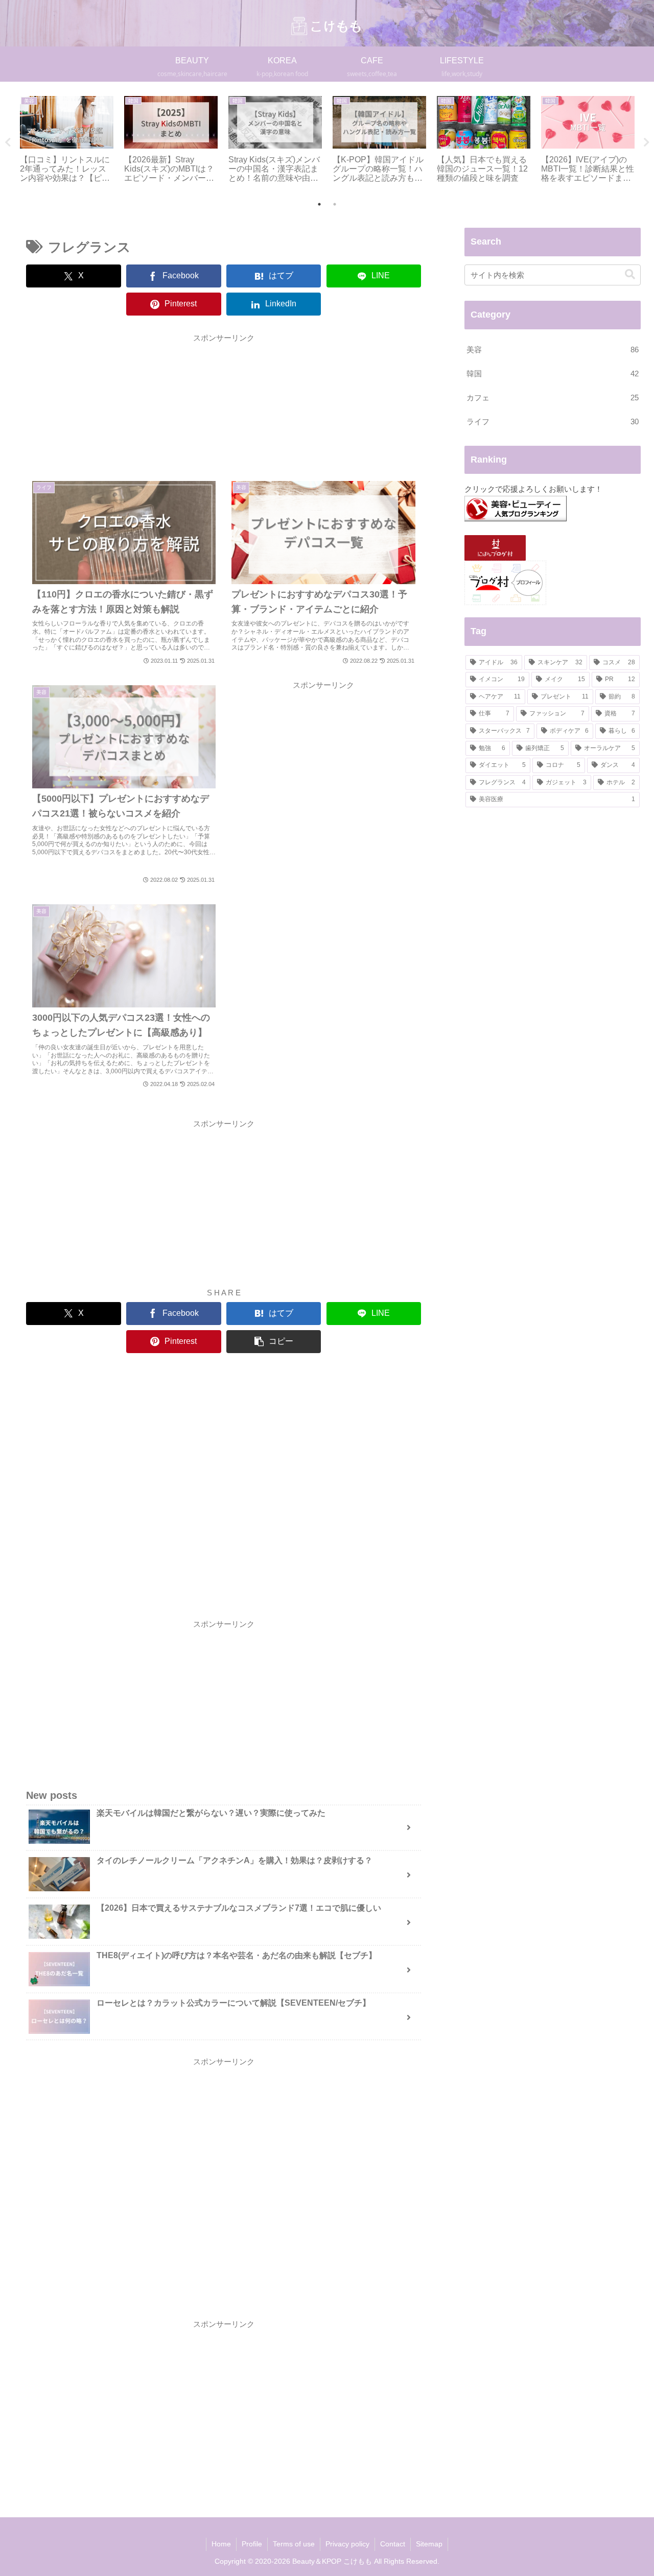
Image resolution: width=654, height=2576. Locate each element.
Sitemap (429, 2544)
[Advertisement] (224, 403)
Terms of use (294, 2544)
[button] (274, 1342)
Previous (8, 142)
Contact (393, 2544)
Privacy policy (347, 2544)
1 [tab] (319, 204)
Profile (252, 2544)
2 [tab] (335, 204)
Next (646, 142)
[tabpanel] (66, 140)
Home (221, 2544)
